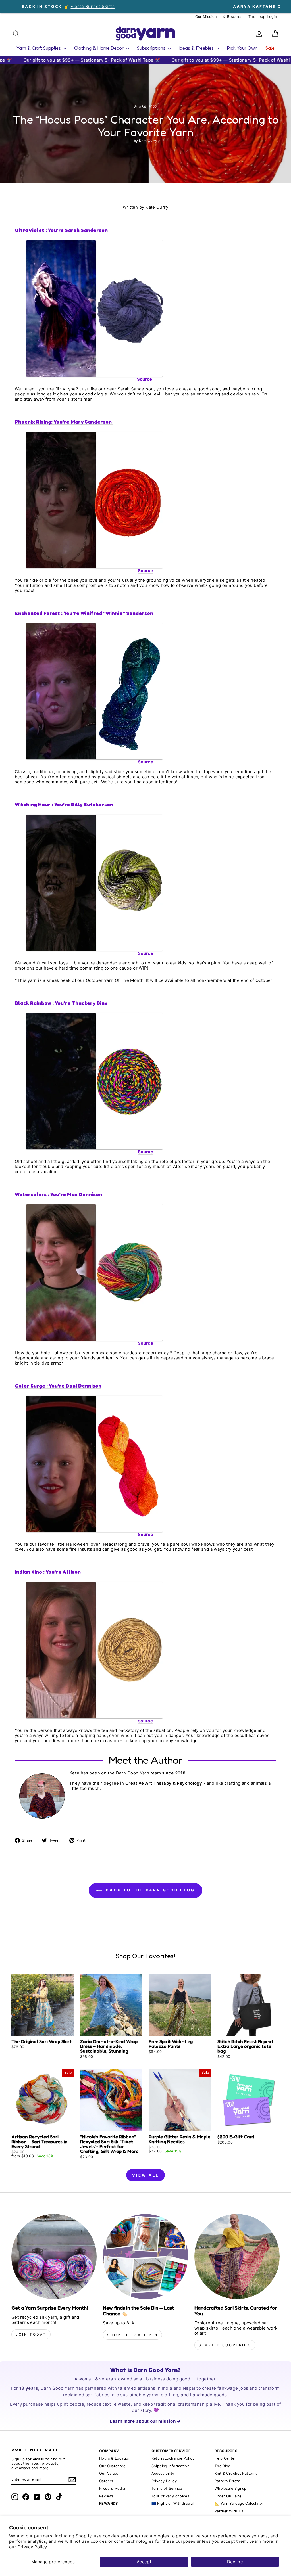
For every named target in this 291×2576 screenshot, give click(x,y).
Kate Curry (157, 207)
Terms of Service (167, 2488)
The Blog (223, 2466)
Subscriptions (152, 48)
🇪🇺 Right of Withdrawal (173, 2503)
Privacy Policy (32, 2547)
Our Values (109, 2473)
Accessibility (163, 2473)
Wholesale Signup (231, 2488)
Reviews (107, 2496)
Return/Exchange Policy (173, 2458)
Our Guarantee (112, 2466)
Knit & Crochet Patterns (236, 2473)
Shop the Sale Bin (132, 2335)
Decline (235, 2562)
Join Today (31, 2334)
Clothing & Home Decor (99, 48)
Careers (106, 2481)
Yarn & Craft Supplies (39, 48)
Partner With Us (229, 2511)
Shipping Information (171, 2466)
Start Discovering (225, 2345)
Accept (144, 2562)
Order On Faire (228, 2496)
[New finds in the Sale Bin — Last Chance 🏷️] (145, 2257)
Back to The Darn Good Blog (149, 1890)
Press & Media (112, 2488)
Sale (270, 48)
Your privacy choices (171, 2496)
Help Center (225, 2458)
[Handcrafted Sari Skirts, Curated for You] (237, 2257)
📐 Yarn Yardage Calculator (239, 2503)
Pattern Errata (227, 2481)
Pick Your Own (242, 48)
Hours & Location (115, 2458)
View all (145, 2175)
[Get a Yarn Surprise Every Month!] (54, 2257)
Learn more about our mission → (145, 2421)
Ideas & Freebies (197, 48)
